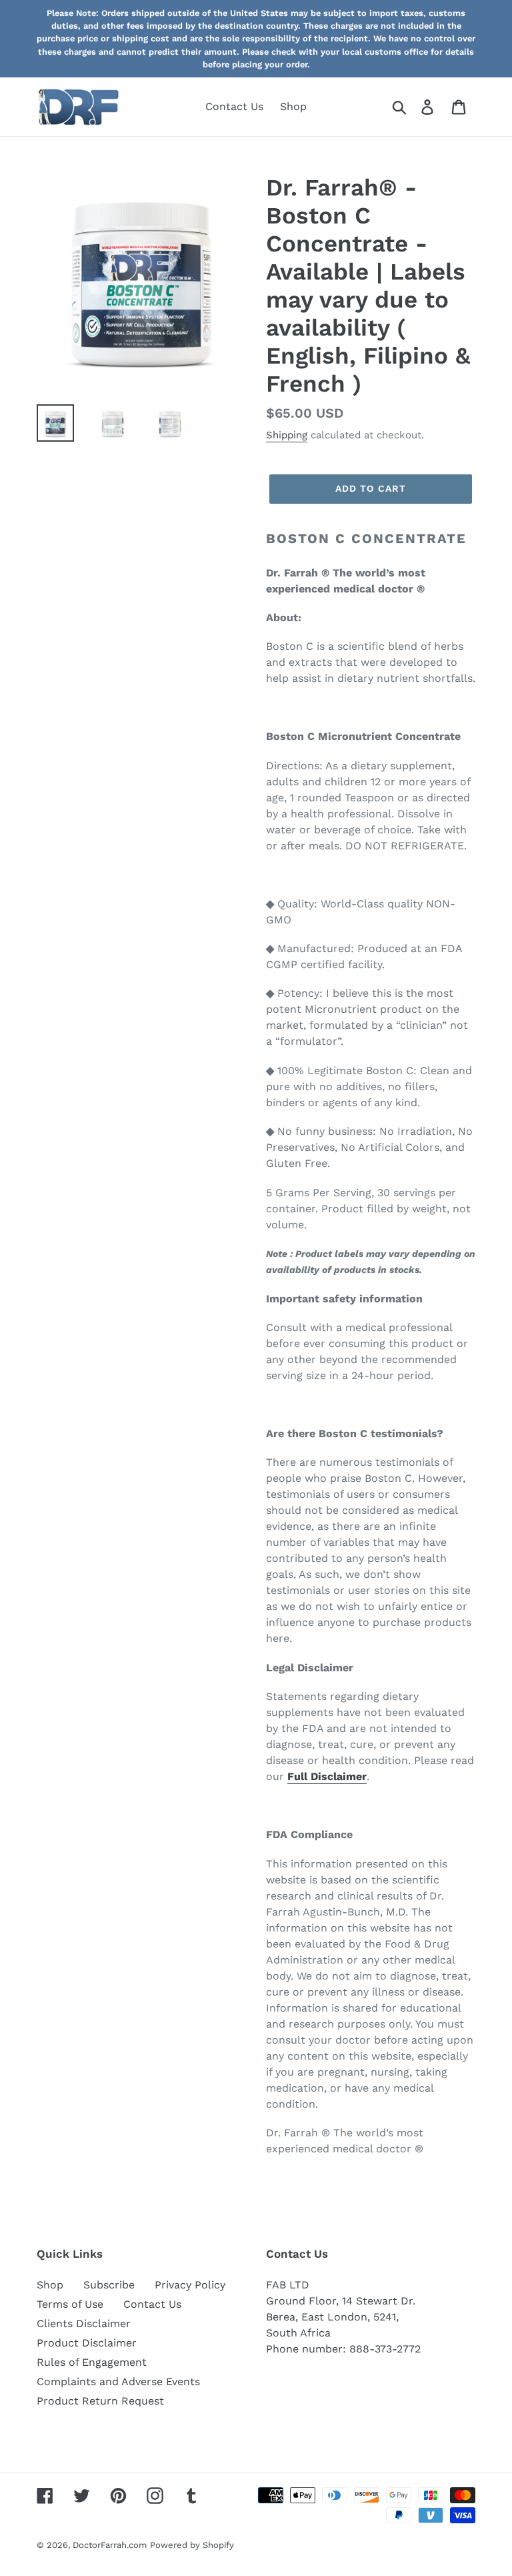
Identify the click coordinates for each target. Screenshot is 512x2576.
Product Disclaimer (87, 2343)
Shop (50, 2285)
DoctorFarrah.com (110, 2545)
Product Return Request (100, 2401)
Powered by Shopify (192, 2545)
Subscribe (109, 2285)
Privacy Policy (190, 2285)
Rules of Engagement (92, 2362)
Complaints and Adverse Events (118, 2382)
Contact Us (152, 2304)
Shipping (287, 435)
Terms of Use (70, 2304)
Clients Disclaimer (84, 2323)
